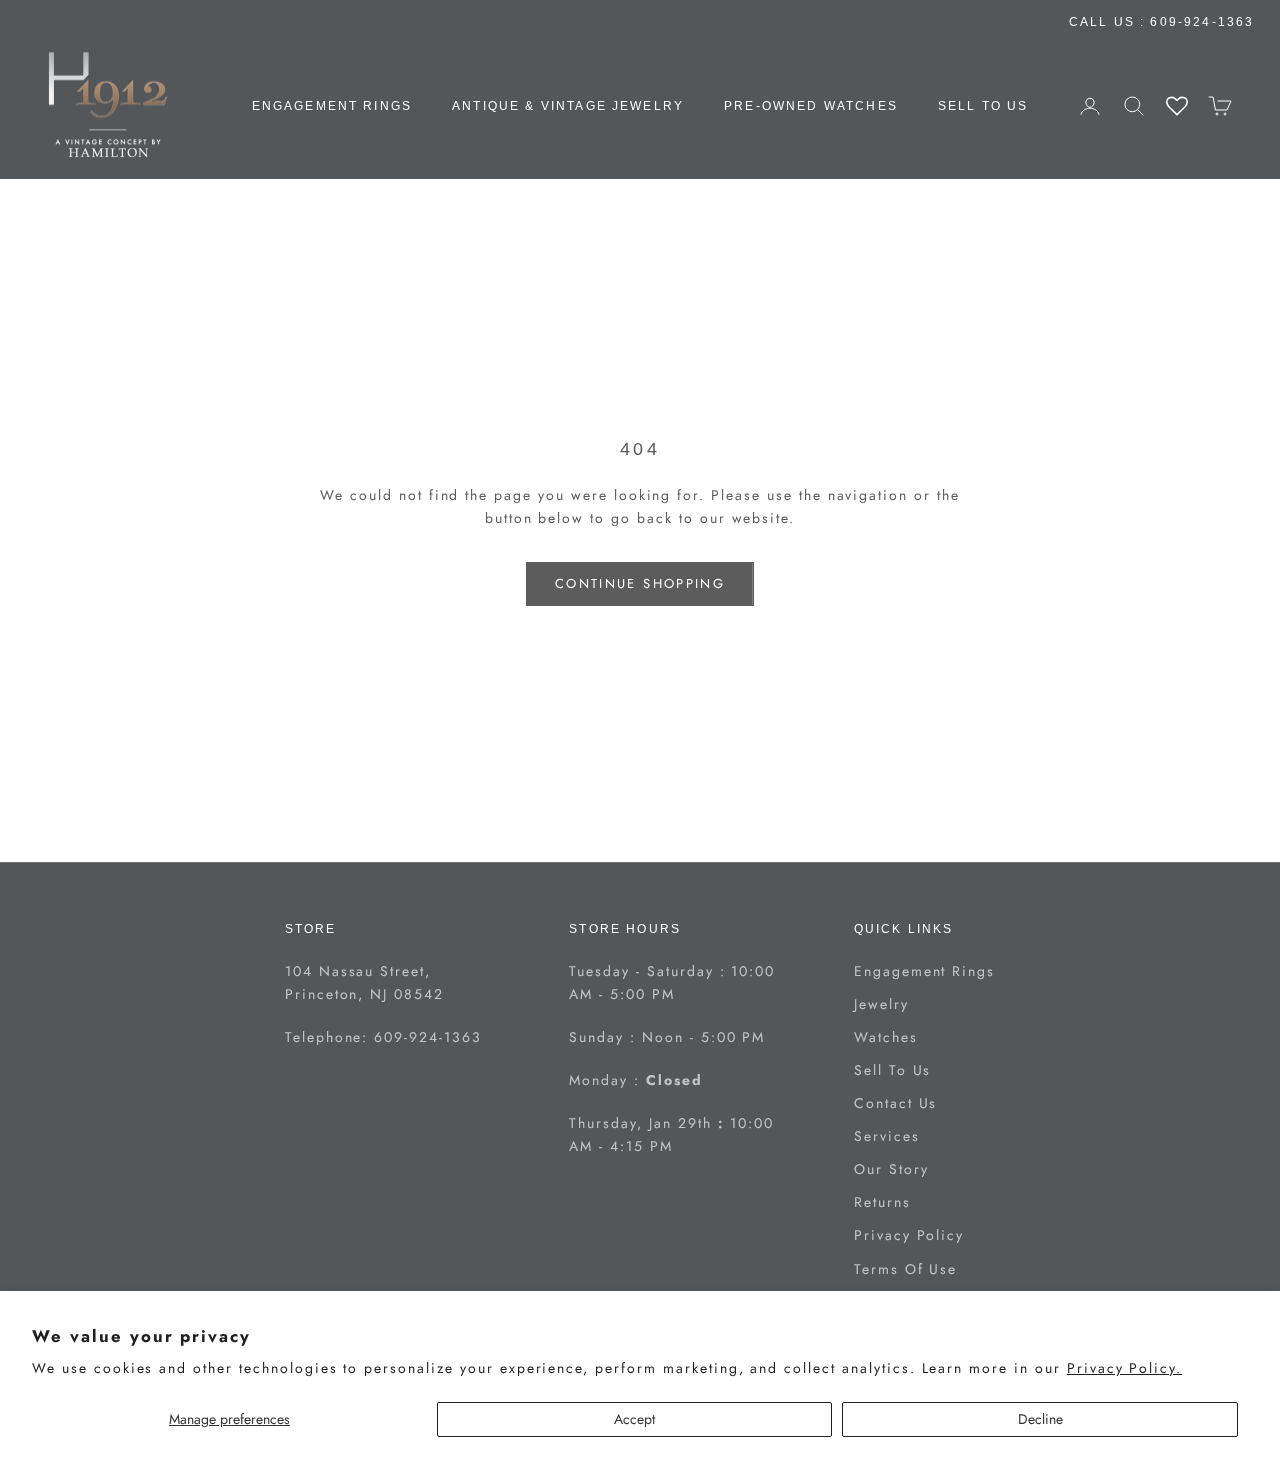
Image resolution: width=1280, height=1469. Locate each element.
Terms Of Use (906, 1269)
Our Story (891, 1169)
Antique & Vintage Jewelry (568, 106)
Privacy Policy (909, 1235)
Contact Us (896, 1103)
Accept (634, 1419)
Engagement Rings (332, 106)
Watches (886, 1037)
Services (887, 1136)
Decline (1040, 1419)
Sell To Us (983, 106)
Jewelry (881, 1004)
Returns (882, 1202)
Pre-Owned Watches (811, 106)
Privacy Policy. (1124, 1368)
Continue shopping (640, 583)
